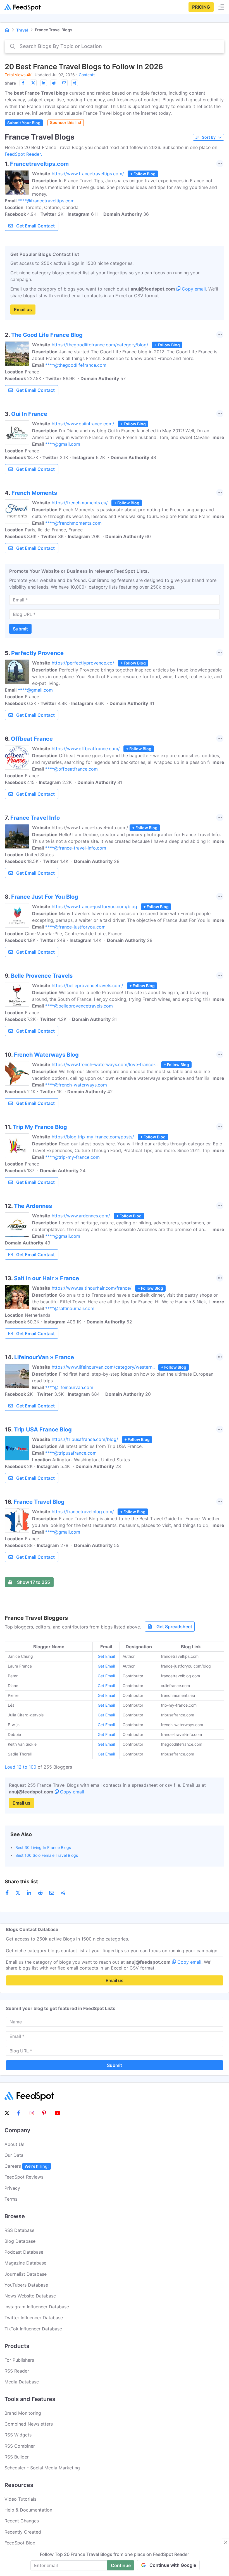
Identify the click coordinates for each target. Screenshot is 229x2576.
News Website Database (30, 2296)
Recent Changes (22, 2521)
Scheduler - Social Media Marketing (42, 2468)
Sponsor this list (66, 122)
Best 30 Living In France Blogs (43, 1847)
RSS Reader (17, 2371)
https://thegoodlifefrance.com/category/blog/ (100, 345)
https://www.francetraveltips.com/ (88, 174)
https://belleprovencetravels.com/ (87, 985)
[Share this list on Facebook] (23, 83)
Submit (20, 629)
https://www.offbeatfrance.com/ (86, 749)
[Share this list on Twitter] (33, 83)
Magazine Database (25, 2263)
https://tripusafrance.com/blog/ (85, 1439)
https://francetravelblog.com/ (83, 1512)
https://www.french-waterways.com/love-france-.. (105, 1064)
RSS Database (19, 2230)
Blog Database (20, 2241)
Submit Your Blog (24, 123)
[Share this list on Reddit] (54, 83)
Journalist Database (26, 2274)
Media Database (22, 2382)
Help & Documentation (28, 2510)
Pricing (201, 7)
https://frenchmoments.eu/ (80, 503)
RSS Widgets (18, 2435)
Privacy (12, 2188)
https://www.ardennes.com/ (81, 1216)
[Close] (226, 2542)
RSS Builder (17, 2457)
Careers (27, 2166)
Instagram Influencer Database (37, 2307)
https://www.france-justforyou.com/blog (94, 906)
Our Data (14, 2155)
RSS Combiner (20, 2446)
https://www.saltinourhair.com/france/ (92, 1288)
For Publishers (19, 2360)
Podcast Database (24, 2252)
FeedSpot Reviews (24, 2177)
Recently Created (23, 2532)
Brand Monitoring (23, 2413)
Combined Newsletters (29, 2424)
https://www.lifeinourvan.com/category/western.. (103, 1367)
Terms (11, 2199)
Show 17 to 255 (34, 1582)
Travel (22, 30)
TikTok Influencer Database (33, 2329)
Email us (23, 310)
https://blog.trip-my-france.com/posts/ (93, 1137)
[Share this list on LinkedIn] (44, 83)
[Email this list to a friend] (64, 83)
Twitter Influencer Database (34, 2318)
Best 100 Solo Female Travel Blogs (47, 1855)
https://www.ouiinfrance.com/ (83, 424)
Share (10, 83)
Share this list (21, 1881)
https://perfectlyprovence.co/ (83, 663)
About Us (14, 2144)
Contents (87, 75)
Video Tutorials (20, 2499)
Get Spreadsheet (174, 1627)
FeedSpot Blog (20, 2543)
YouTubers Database (26, 2285)
